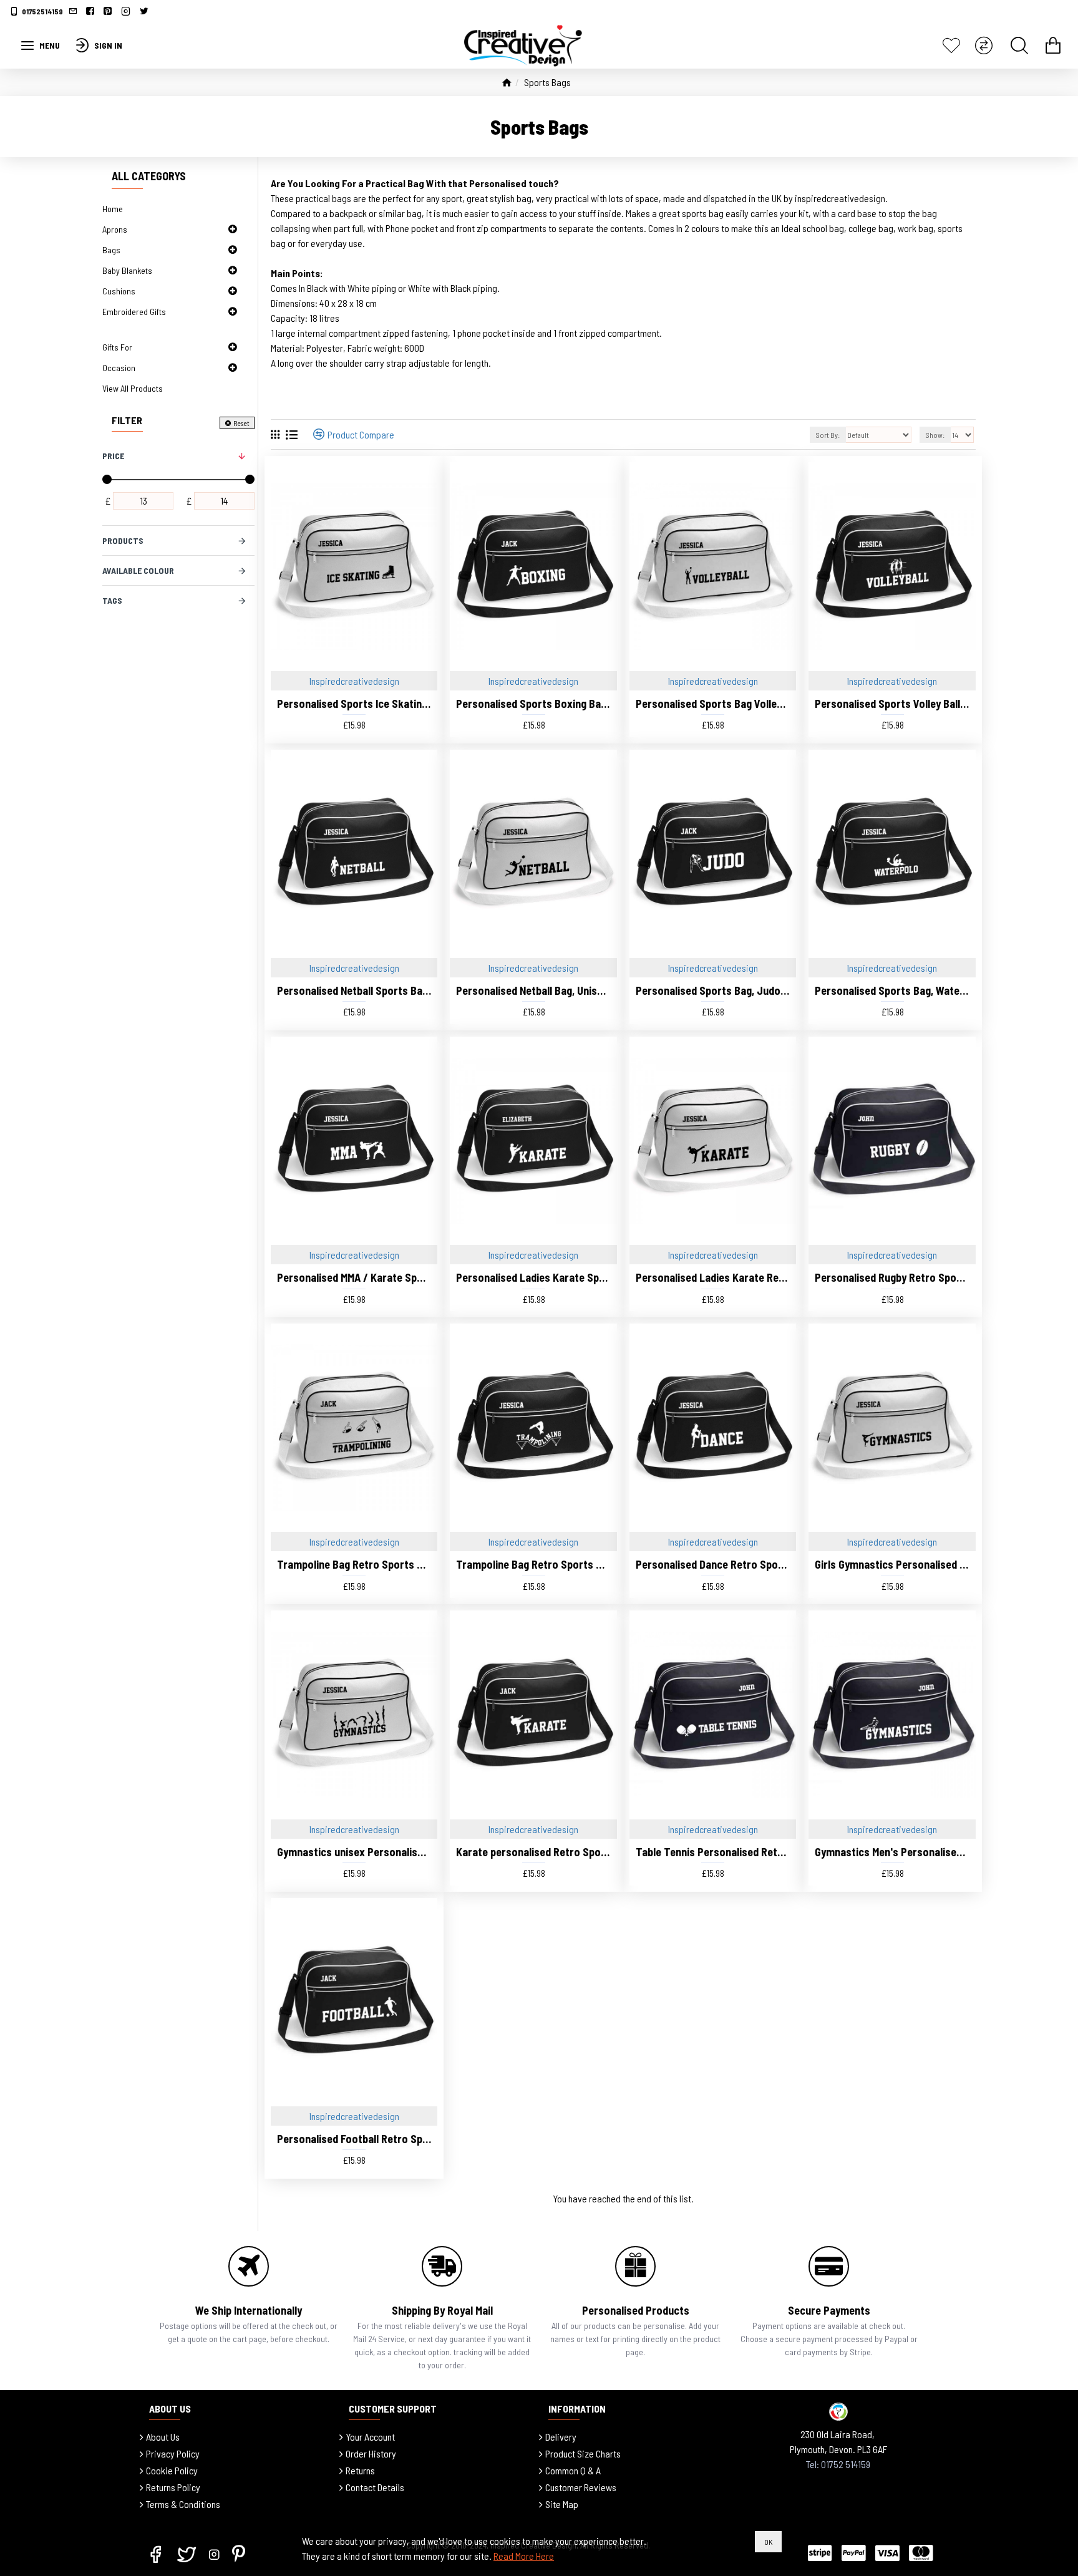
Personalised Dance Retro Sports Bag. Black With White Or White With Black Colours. (713, 1564)
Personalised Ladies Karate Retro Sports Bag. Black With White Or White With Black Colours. (713, 1277)
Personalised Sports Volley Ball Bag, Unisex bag (892, 704)
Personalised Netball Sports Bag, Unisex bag (354, 990)
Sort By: (828, 435)
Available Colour (138, 570)
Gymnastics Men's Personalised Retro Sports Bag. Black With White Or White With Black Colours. (892, 1852)
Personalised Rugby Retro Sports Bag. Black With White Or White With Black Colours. (892, 1277)
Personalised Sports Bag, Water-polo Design (892, 990)
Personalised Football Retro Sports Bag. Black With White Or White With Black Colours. (354, 2139)
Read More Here (524, 2556)
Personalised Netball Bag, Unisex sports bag (533, 990)
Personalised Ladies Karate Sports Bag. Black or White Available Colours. (533, 1277)
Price (113, 456)
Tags (112, 600)
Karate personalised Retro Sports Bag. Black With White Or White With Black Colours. (533, 1852)
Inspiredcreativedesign (354, 681)
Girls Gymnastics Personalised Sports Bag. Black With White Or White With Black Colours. (892, 1564)
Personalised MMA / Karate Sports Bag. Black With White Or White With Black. (354, 1277)
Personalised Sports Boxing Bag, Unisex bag (533, 704)
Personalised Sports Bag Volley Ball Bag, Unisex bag (713, 704)
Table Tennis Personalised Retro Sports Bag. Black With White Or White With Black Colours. (713, 1852)
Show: (935, 435)
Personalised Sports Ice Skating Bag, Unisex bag (354, 704)
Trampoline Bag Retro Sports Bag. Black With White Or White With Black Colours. (533, 1564)
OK (768, 2542)
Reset (241, 423)
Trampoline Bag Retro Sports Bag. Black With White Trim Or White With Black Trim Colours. (354, 1564)
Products (123, 540)
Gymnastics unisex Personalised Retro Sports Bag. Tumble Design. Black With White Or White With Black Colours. (354, 1852)
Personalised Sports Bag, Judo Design (713, 990)
